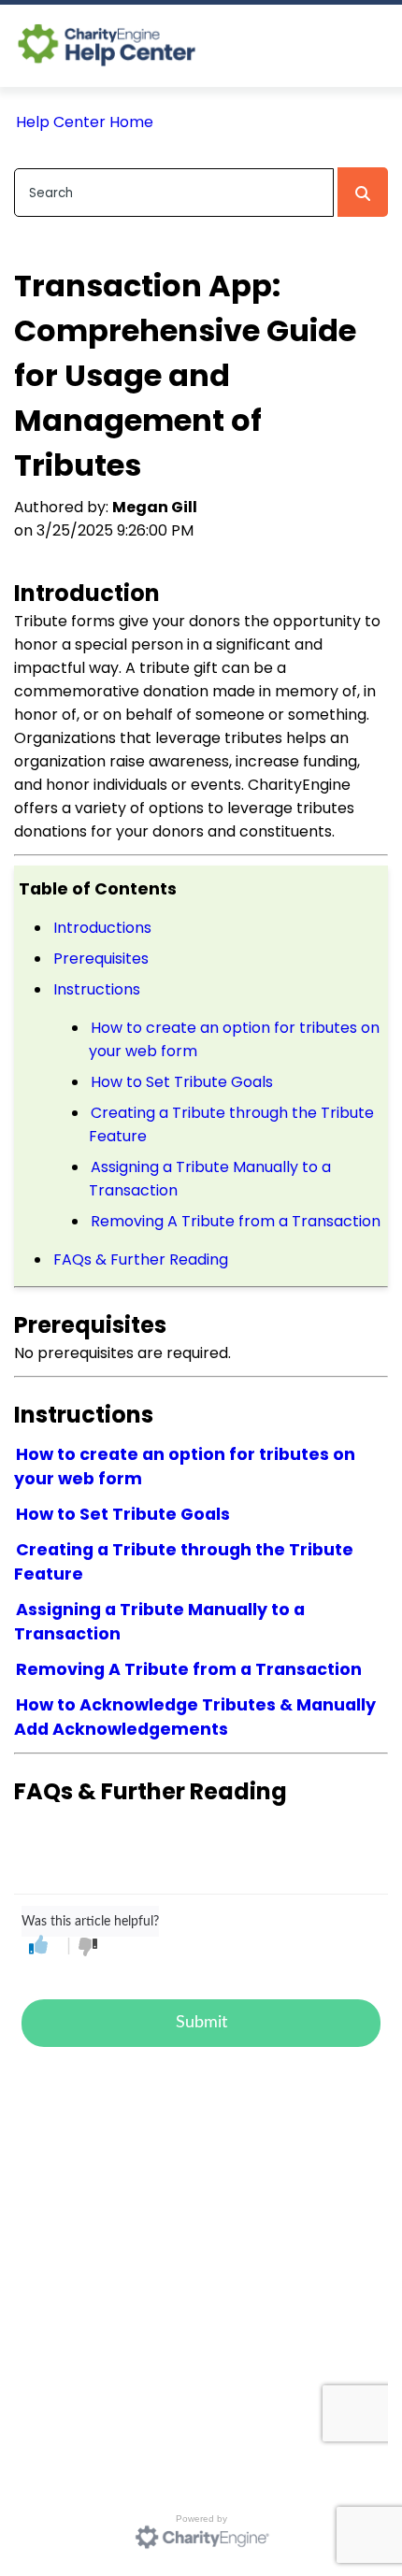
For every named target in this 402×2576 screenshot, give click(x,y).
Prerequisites (103, 959)
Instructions (97, 989)
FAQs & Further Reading (141, 1259)
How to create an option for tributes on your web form (234, 1039)
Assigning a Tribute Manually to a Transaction (210, 1179)
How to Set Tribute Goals (182, 1082)
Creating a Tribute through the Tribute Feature (231, 1124)
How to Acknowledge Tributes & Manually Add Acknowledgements (195, 1717)
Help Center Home (85, 122)
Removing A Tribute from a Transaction (236, 1221)
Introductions (102, 928)
